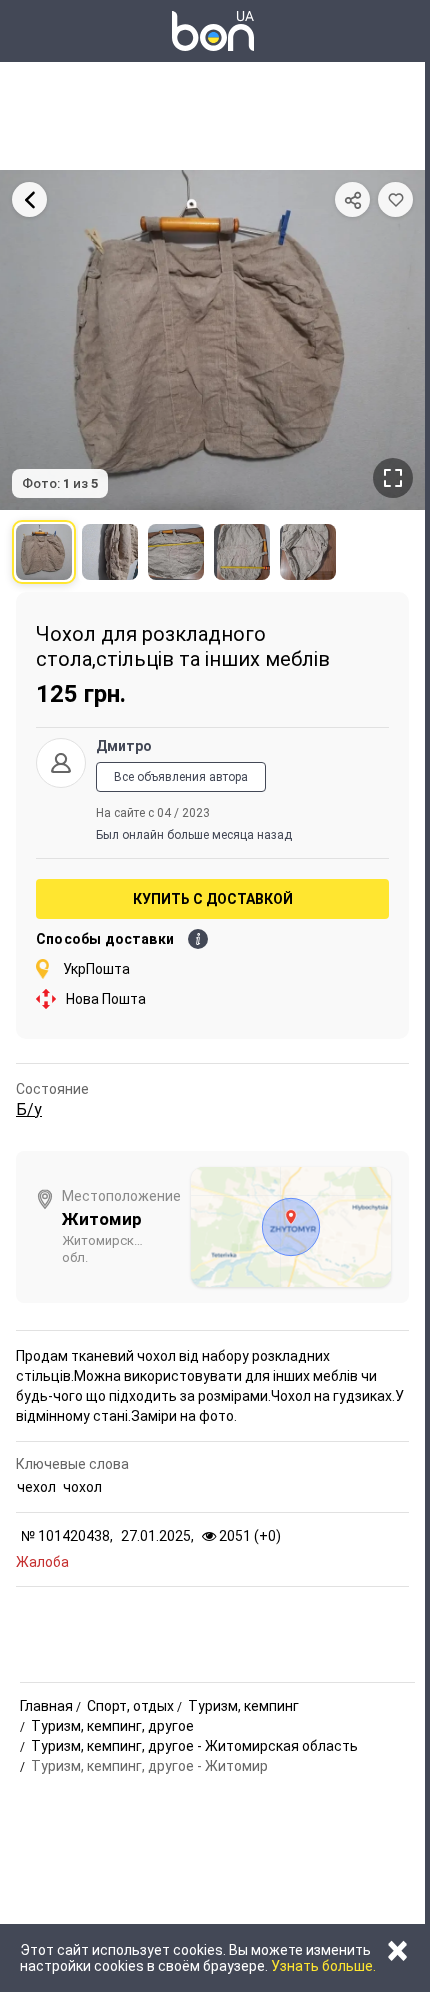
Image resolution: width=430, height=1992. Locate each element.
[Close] (29, 199)
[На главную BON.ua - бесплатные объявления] (213, 31)
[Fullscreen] (393, 478)
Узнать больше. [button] (323, 1966)
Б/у (29, 1109)
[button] (395, 199)
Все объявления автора (181, 777)
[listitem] (44, 552)
